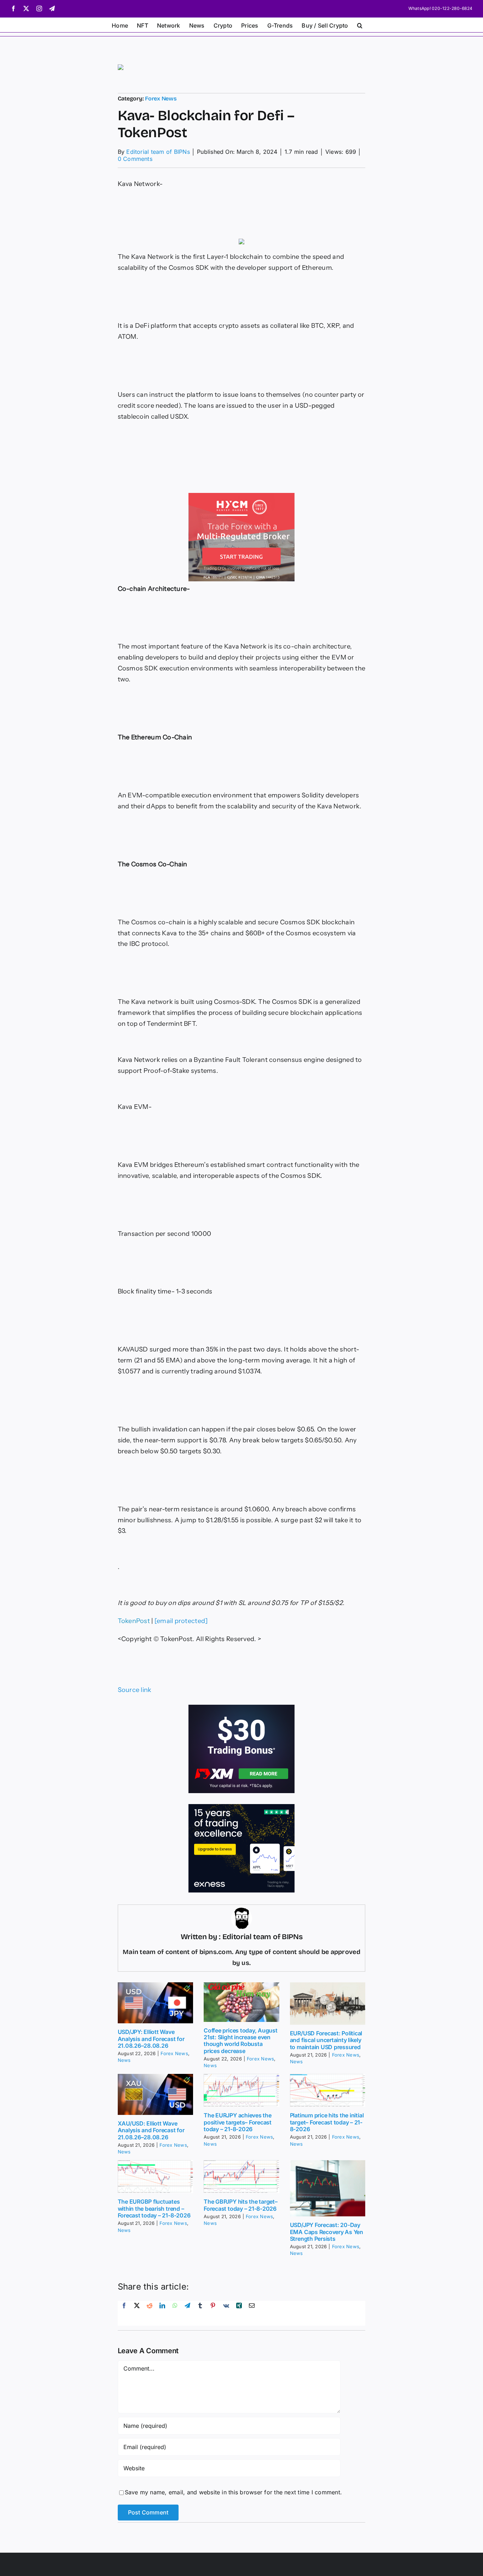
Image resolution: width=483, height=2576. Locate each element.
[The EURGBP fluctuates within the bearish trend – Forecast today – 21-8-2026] (156, 2177)
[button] (360, 25)
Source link (135, 1690)
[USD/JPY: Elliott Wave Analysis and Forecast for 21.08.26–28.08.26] (156, 2003)
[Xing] (239, 2313)
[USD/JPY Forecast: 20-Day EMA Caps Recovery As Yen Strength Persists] (328, 2188)
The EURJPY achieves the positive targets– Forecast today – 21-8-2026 (238, 2122)
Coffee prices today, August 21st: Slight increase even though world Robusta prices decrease (241, 2041)
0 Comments (135, 159)
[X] (137, 2313)
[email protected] (181, 1621)
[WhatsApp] (175, 2313)
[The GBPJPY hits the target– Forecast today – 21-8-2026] (241, 2177)
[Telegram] (187, 2313)
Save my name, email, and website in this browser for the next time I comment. (233, 2492)
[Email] (252, 2313)
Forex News (161, 98)
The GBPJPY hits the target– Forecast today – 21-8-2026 (241, 2205)
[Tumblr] (200, 2313)
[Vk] (226, 2313)
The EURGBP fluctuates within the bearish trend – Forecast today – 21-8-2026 (154, 2208)
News (124, 2060)
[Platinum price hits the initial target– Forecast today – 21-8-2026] (328, 2091)
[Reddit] (150, 2313)
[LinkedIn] (162, 2313)
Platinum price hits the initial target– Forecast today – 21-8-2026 (327, 2122)
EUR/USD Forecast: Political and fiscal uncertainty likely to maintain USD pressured (326, 2040)
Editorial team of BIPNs (158, 152)
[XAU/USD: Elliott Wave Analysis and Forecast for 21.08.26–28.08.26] (156, 2094)
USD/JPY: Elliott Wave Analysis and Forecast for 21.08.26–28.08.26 (151, 2039)
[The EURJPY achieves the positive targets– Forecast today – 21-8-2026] (241, 2091)
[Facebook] (124, 2313)
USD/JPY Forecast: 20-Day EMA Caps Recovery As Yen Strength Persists (327, 2232)
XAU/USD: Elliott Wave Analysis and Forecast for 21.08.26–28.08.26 (151, 2130)
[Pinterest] (213, 2313)
